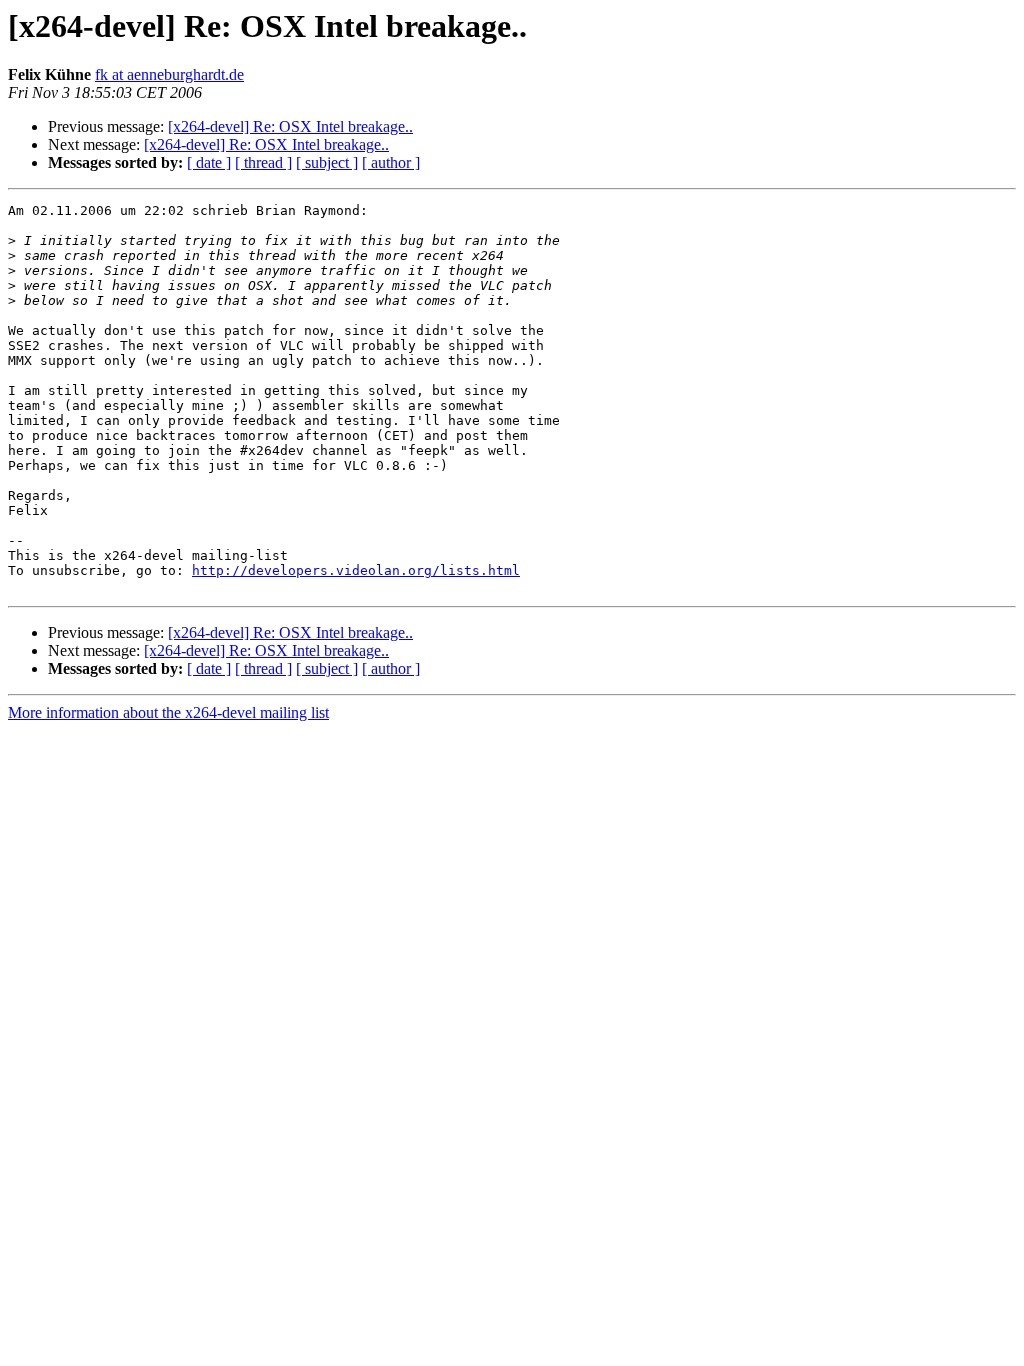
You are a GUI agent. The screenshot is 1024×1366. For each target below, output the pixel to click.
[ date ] (209, 162)
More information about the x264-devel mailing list (168, 712)
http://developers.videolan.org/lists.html (356, 570)
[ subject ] (327, 162)
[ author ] (391, 162)
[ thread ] (263, 162)
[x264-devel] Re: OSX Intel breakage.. (290, 126)
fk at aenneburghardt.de (169, 74)
